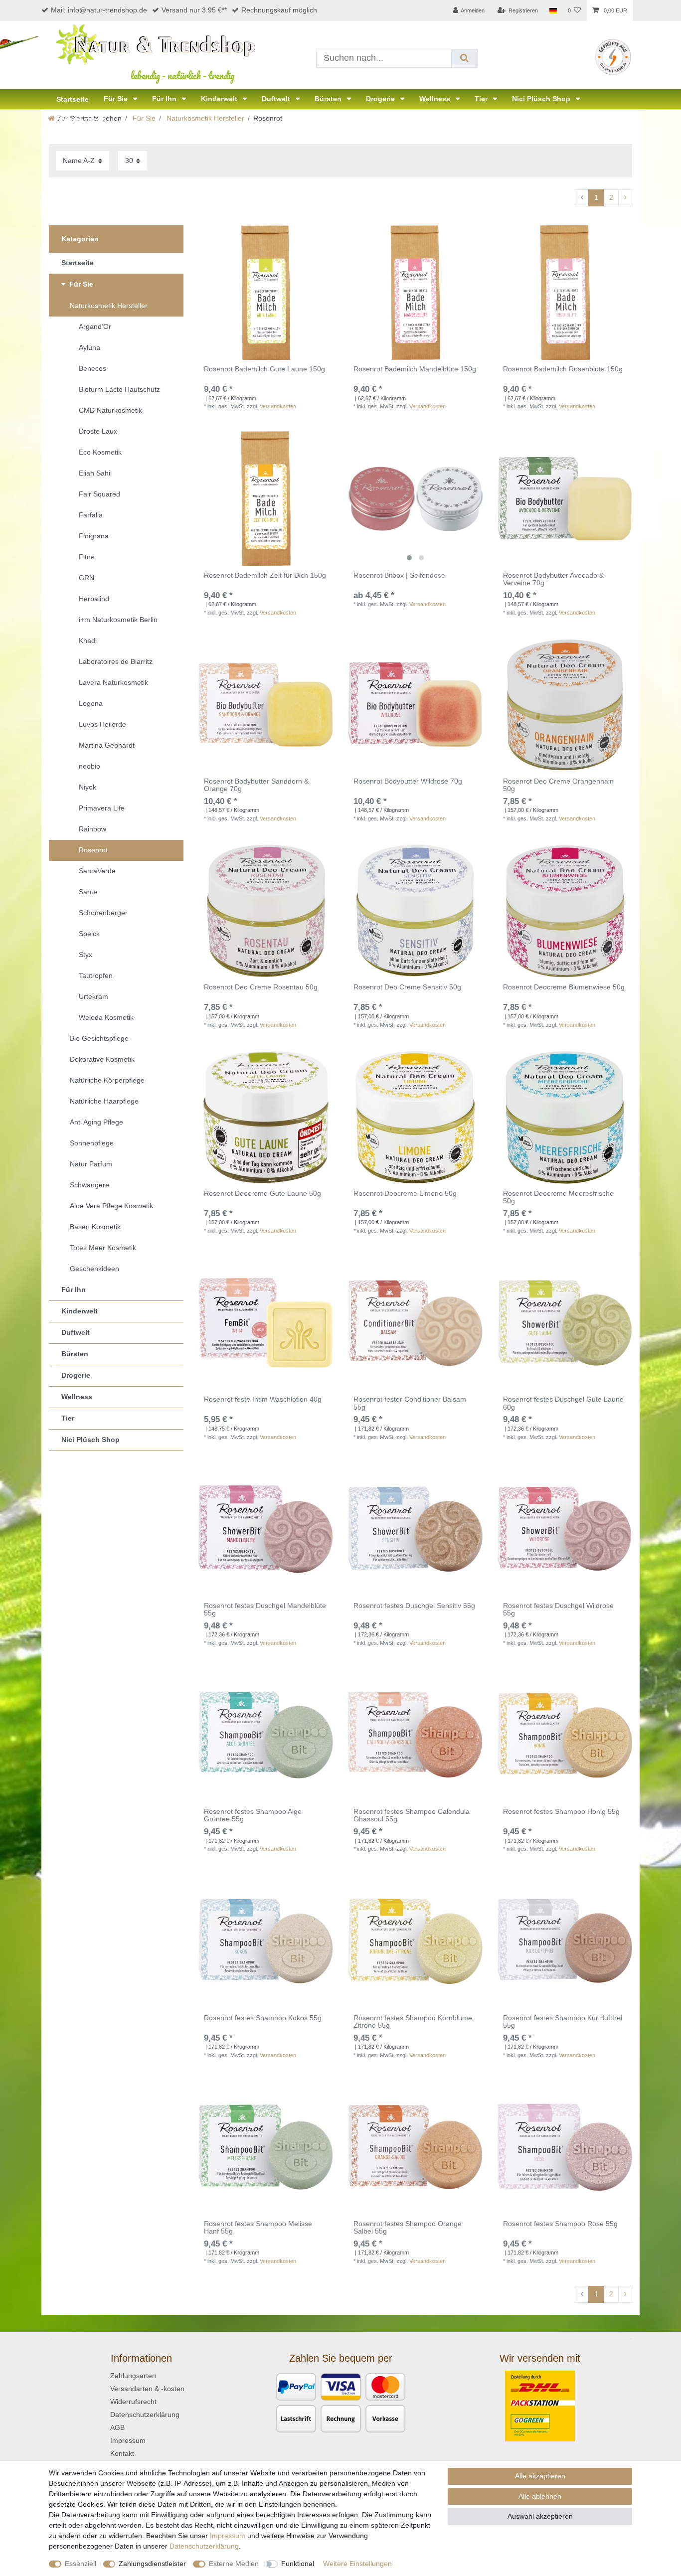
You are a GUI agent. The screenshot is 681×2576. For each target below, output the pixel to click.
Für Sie (117, 99)
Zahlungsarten (133, 2376)
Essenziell (81, 2564)
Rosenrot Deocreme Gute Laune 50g (262, 1194)
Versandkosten (278, 406)
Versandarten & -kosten (147, 2389)
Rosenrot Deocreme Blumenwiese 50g (564, 987)
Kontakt (122, 2453)
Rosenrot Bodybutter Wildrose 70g (408, 781)
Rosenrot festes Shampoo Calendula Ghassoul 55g (412, 1815)
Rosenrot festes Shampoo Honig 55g (561, 1812)
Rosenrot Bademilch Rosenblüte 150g (563, 369)
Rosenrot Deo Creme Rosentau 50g (261, 987)
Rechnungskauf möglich (279, 10)
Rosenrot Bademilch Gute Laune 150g (264, 369)
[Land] (553, 10)
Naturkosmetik (81, 119)
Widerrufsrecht (133, 2402)
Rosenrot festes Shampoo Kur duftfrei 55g (563, 2022)
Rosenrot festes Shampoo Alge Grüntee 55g (253, 1815)
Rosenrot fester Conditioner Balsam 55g (410, 1403)
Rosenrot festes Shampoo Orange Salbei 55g (408, 2228)
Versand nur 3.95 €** (194, 10)
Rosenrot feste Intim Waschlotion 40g (263, 1399)
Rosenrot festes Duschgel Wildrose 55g (558, 1610)
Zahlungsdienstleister (152, 2564)
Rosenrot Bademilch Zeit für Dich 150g (265, 575)
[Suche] (464, 58)
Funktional (298, 2564)
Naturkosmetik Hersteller (204, 118)
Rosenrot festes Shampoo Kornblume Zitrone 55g (413, 2022)
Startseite (73, 99)
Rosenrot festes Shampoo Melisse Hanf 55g (258, 2228)
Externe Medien (234, 2564)
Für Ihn (165, 99)
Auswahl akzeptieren (540, 2516)
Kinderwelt (220, 99)
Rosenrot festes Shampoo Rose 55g (560, 2224)
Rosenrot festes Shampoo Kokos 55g (263, 2018)
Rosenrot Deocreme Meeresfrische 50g (558, 1197)
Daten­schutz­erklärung (204, 2546)
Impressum (128, 2440)
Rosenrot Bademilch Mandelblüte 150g (415, 369)
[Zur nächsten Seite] (625, 198)
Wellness (436, 99)
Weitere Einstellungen (357, 2564)
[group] (415, 498)
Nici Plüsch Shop (542, 99)
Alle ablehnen (540, 2496)
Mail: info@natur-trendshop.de (99, 10)
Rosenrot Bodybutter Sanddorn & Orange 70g (256, 785)
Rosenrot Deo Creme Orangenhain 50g (558, 785)
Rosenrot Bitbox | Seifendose (399, 575)
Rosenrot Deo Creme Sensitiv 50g (407, 987)
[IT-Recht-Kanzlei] (613, 56)
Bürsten (329, 99)
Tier (482, 99)
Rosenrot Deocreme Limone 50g (405, 1194)
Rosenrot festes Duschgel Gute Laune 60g (563, 1403)
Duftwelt (277, 99)
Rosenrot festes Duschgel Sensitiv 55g (414, 1606)
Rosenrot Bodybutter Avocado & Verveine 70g (553, 579)
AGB (117, 2427)
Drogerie (381, 99)
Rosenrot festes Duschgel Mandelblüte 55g (265, 1610)
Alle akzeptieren (540, 2476)
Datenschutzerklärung (145, 2415)
